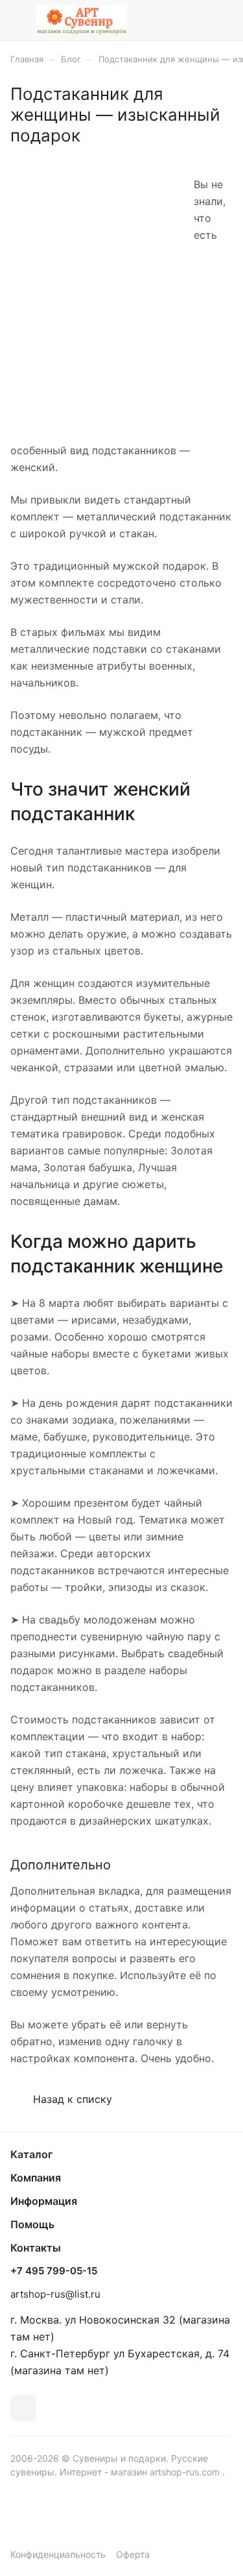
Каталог (31, 2154)
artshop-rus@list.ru (55, 2294)
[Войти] (197, 20)
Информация (44, 2201)
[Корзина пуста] (223, 20)
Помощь (32, 2224)
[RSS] (226, 152)
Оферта (133, 2554)
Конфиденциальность (58, 2554)
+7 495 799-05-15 (54, 2271)
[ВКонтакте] (23, 2408)
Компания (36, 2178)
